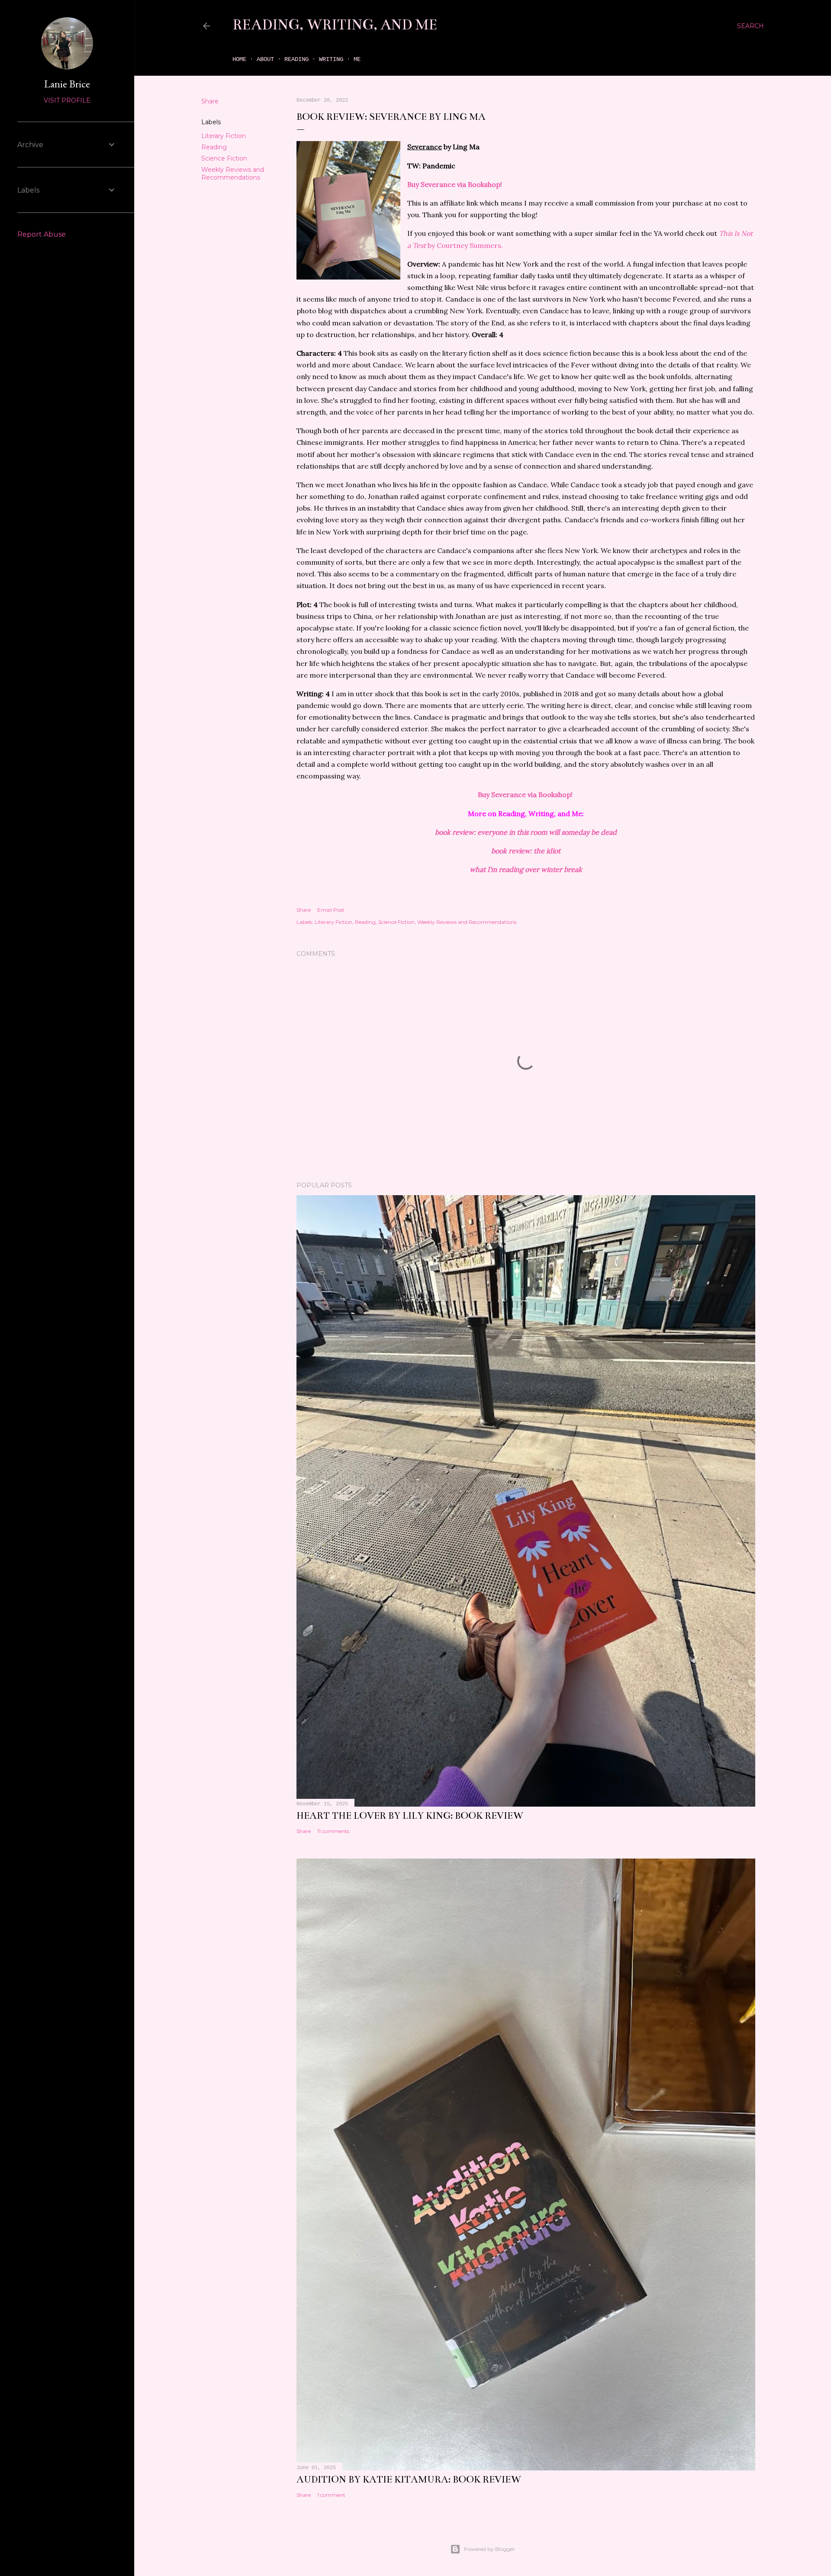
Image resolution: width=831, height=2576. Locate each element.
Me (357, 59)
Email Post (331, 910)
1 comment (331, 2495)
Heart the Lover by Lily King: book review (410, 1815)
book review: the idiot (526, 851)
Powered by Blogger (490, 2549)
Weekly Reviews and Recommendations (233, 174)
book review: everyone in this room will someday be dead (526, 832)
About (265, 59)
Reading (296, 59)
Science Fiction (224, 158)
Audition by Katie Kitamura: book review (409, 2479)
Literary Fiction (224, 136)
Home (239, 59)
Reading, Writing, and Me (335, 25)
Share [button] (210, 101)
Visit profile (67, 100)
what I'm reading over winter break (526, 869)
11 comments (333, 1831)
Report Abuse (42, 234)
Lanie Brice (67, 84)
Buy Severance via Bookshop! (455, 184)
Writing (331, 59)
